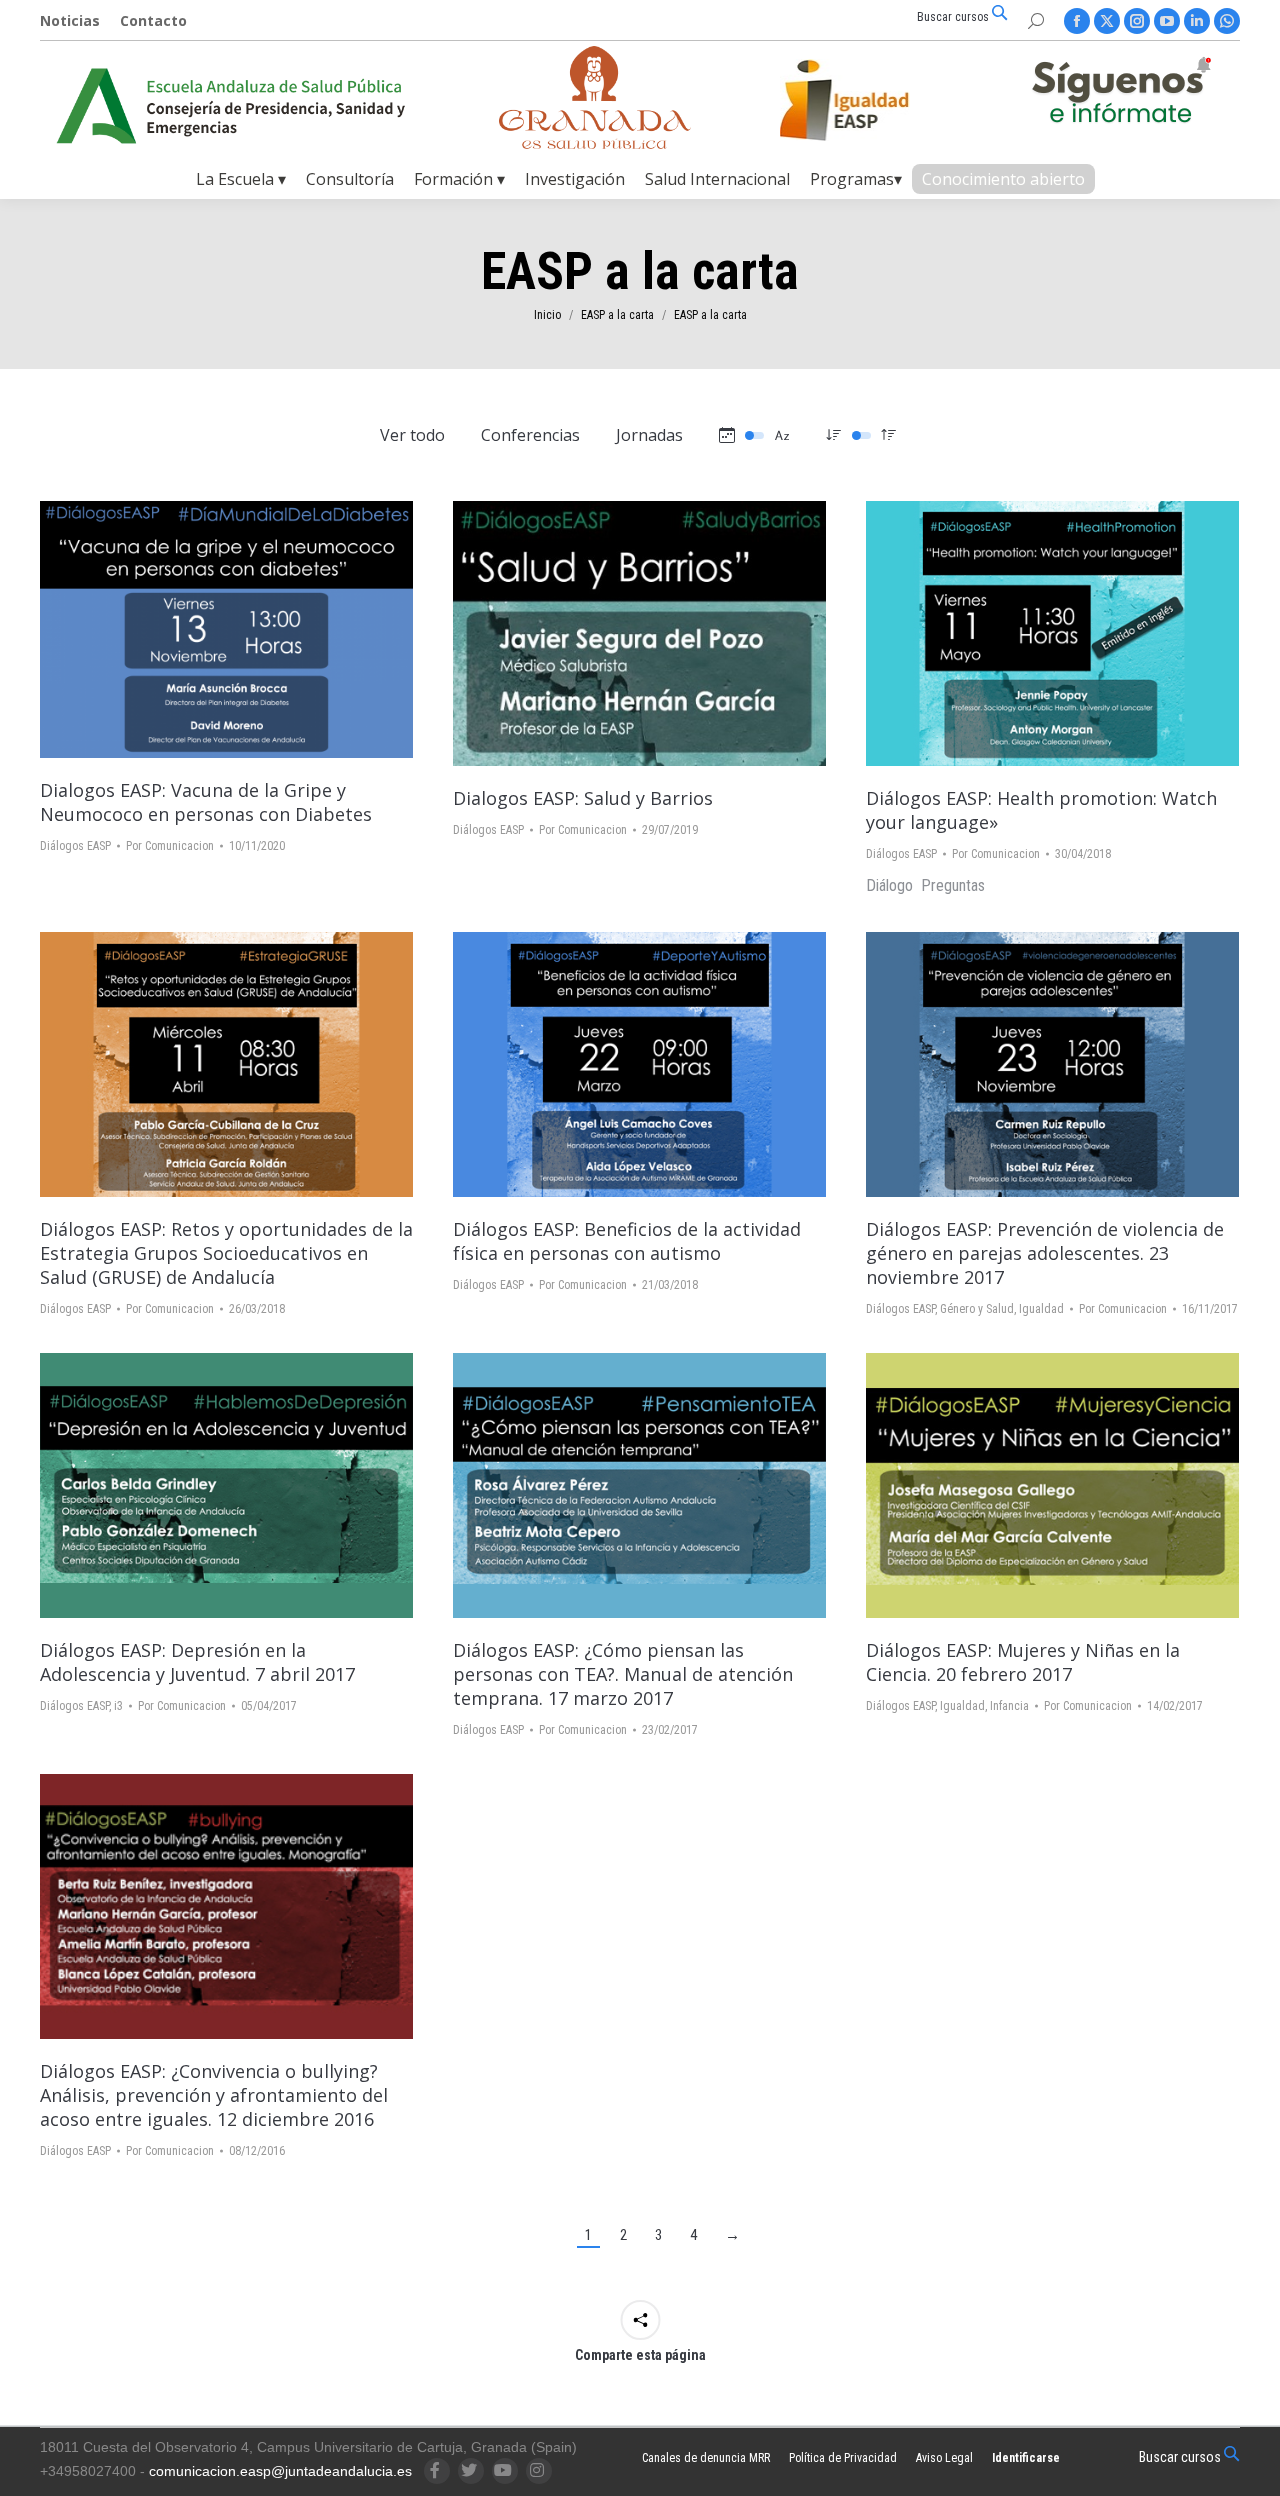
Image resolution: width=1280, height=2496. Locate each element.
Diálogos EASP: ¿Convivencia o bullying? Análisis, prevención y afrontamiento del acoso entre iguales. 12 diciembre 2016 (214, 2095)
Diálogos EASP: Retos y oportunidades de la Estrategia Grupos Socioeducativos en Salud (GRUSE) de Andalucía (226, 1253)
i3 (118, 1706)
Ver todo (412, 435)
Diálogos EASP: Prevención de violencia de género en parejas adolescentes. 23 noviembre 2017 (1045, 1253)
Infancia (1009, 1706)
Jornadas (649, 435)
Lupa (227, 630)
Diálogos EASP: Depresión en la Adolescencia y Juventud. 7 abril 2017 (197, 1662)
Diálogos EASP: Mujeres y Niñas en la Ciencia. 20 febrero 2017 (1023, 1662)
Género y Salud (977, 1309)
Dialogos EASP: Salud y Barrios (583, 798)
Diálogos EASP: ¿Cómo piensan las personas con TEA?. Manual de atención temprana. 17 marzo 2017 (623, 1674)
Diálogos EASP (75, 846)
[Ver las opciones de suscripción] (1121, 94)
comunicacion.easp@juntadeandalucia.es (280, 2471)
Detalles (281, 630)
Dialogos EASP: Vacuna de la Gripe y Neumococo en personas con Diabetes (206, 802)
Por (170, 846)
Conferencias (530, 435)
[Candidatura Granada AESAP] (595, 143)
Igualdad (1041, 1309)
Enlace (173, 630)
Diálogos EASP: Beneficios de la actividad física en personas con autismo (627, 1241)
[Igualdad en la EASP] (876, 100)
